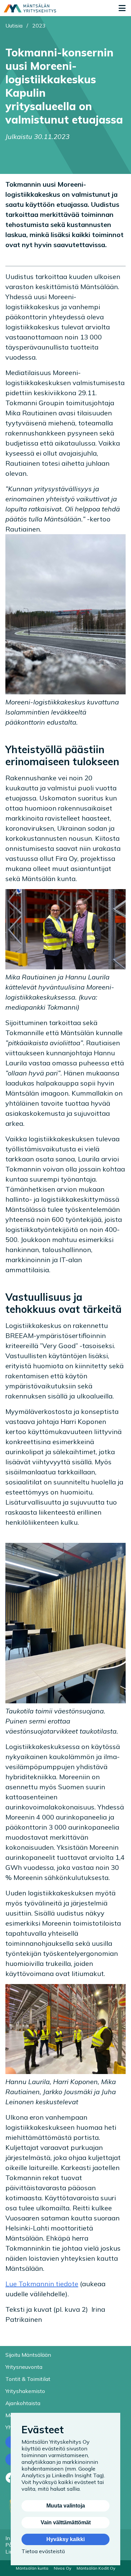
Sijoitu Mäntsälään (28, 2355)
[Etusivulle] (30, 8)
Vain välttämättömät (66, 2522)
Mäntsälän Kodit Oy (96, 2568)
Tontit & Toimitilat (28, 2379)
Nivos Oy (62, 2568)
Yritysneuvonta (24, 2367)
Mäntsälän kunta (32, 2568)
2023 (39, 26)
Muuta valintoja (66, 2506)
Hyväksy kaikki (65, 2539)
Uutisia (14, 26)
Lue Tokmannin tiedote (42, 2284)
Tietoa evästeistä (43, 2551)
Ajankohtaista (23, 2403)
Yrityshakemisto (25, 2391)
